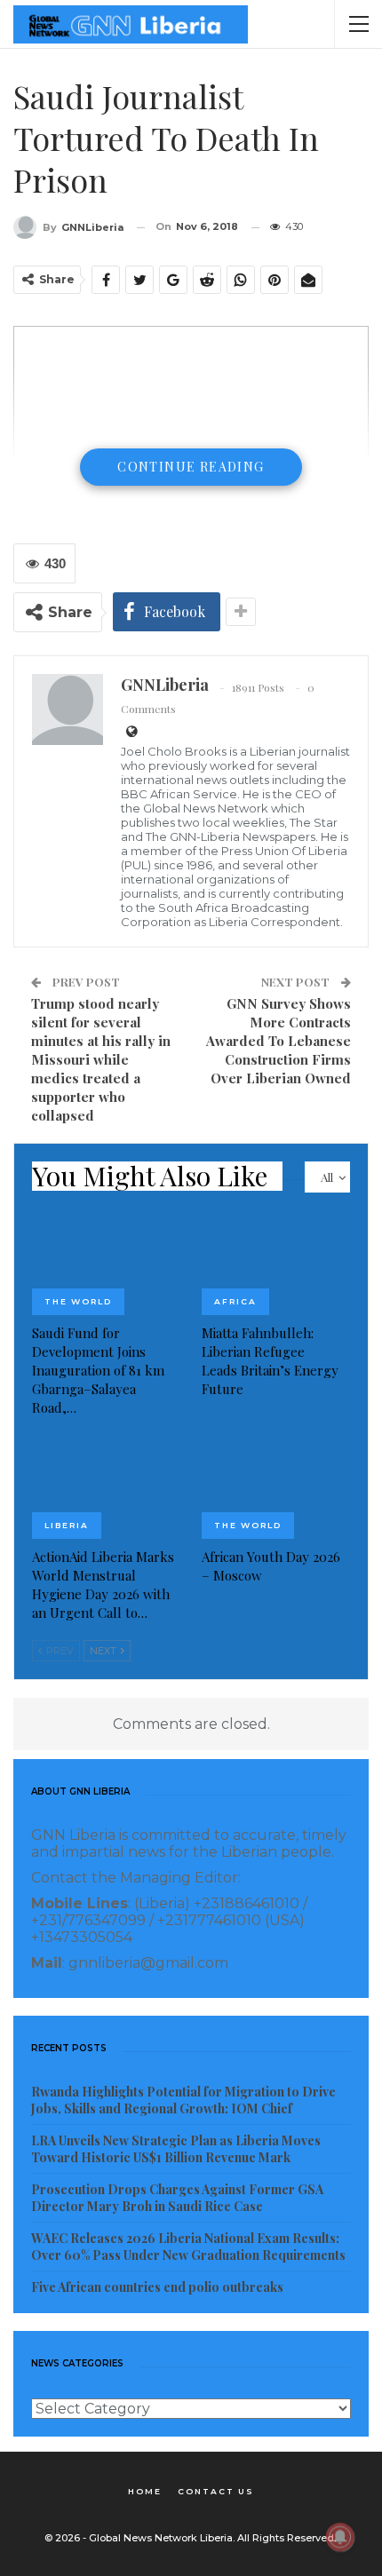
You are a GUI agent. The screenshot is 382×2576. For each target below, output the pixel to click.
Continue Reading (191, 467)
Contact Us (216, 2491)
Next (104, 1651)
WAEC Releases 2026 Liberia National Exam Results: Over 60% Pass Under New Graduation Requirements (188, 2247)
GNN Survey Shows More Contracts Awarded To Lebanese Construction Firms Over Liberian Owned (279, 1041)
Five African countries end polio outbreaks (157, 2287)
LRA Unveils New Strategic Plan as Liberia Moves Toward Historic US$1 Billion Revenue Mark (176, 2149)
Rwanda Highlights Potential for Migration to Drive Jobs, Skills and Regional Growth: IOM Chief (183, 2100)
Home (145, 2491)
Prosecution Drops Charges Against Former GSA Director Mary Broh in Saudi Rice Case (177, 2198)
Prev (59, 1651)
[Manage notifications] (340, 2537)
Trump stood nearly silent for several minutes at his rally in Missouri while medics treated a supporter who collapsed (101, 1059)
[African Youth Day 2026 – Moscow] (276, 1487)
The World (78, 1301)
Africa (235, 1301)
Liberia (67, 1525)
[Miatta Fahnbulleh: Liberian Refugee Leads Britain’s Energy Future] (276, 1263)
